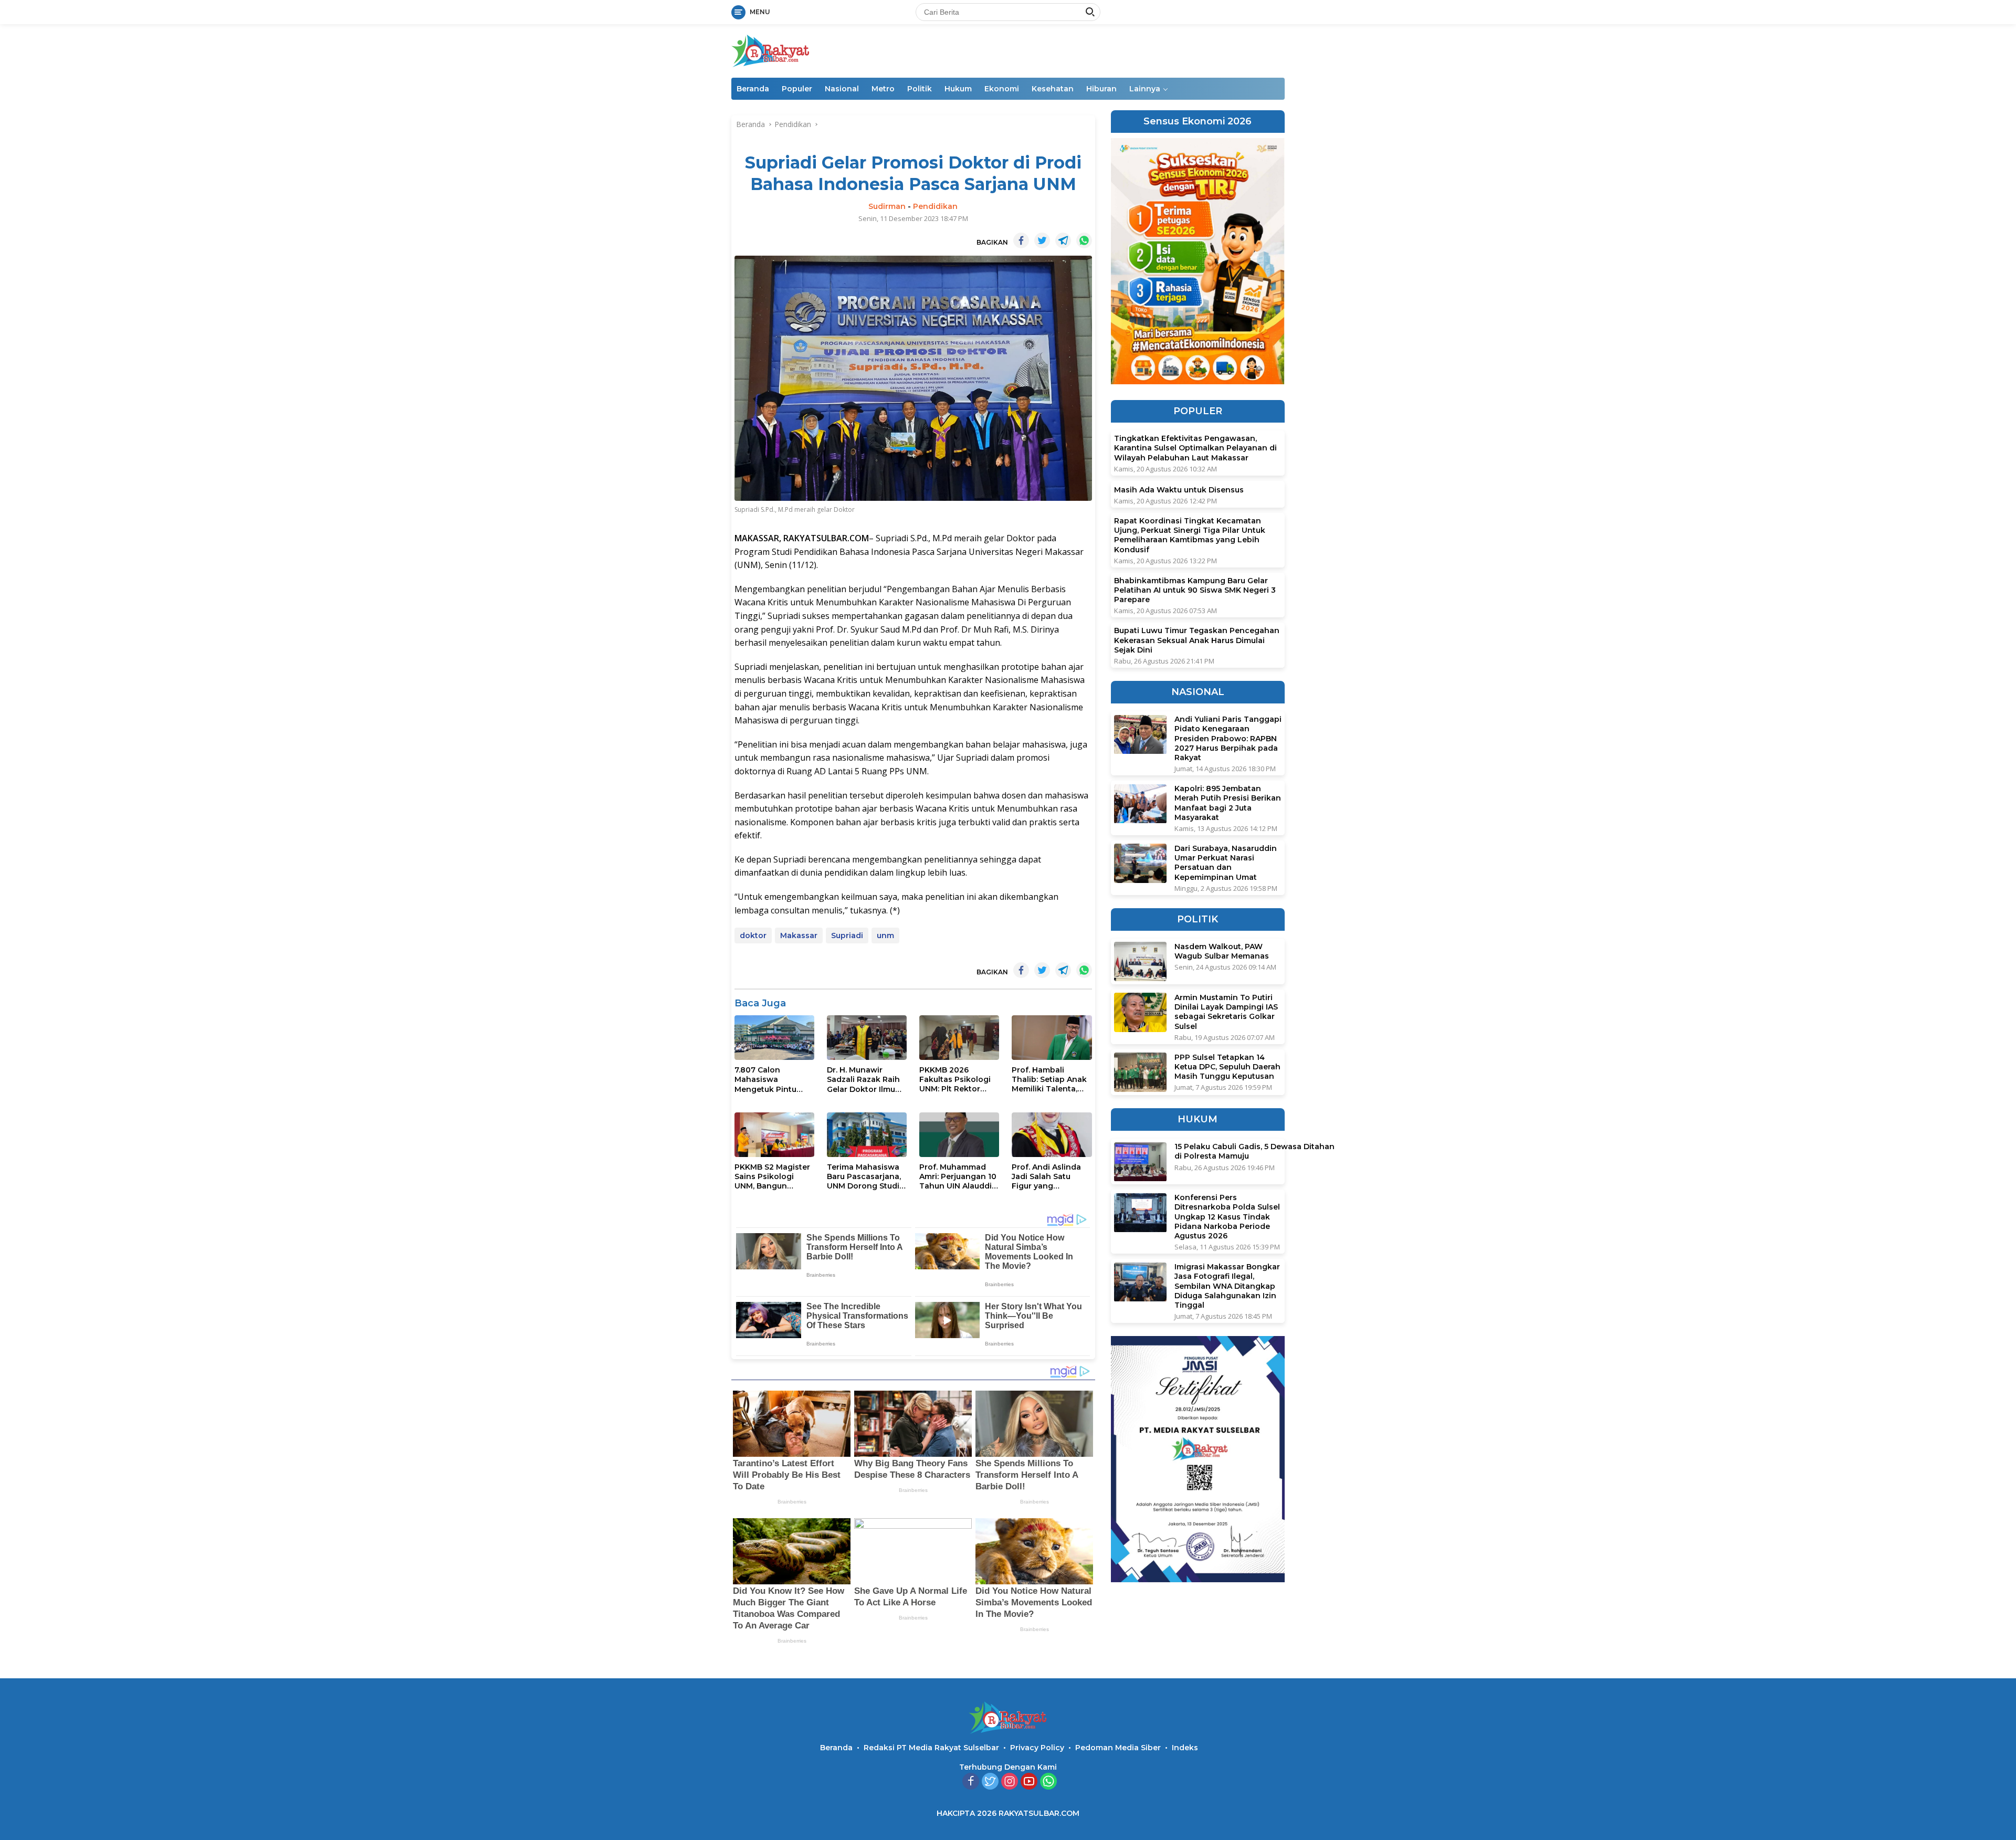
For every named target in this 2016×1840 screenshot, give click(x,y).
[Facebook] (971, 1782)
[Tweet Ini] (1042, 240)
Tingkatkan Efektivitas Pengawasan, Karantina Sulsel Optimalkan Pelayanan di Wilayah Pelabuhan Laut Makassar (1195, 448)
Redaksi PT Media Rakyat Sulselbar (931, 1748)
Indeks (1185, 1748)
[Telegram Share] (1063, 240)
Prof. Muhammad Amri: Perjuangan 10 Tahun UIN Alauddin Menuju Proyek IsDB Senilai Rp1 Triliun (958, 1177)
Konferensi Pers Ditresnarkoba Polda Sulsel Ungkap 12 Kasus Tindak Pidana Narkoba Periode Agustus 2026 (1227, 1217)
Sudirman (887, 206)
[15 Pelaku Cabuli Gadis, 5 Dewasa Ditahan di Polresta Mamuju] (1140, 1162)
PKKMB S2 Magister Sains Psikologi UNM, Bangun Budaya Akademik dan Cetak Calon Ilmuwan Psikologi (772, 1177)
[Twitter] (990, 1782)
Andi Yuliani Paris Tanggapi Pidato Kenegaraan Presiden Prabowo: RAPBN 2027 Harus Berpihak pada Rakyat (1228, 739)
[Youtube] (1029, 1782)
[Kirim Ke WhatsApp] (1084, 240)
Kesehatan (1053, 89)
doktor (753, 935)
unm (885, 935)
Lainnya (1145, 89)
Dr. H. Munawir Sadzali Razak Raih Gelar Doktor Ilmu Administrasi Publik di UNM (864, 1080)
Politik (920, 89)
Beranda (753, 89)
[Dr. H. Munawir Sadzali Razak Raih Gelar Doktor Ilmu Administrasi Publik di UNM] (867, 1038)
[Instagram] (1010, 1782)
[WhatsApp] (1048, 1782)
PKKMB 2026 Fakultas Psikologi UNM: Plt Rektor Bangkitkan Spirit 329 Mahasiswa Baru (959, 1080)
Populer (797, 89)
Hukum (958, 89)
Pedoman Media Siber (1118, 1748)
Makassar (799, 935)
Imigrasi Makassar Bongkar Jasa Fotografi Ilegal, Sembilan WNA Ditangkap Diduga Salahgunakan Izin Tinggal (1227, 1286)
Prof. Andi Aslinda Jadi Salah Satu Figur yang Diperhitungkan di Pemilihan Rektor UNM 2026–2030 (1047, 1177)
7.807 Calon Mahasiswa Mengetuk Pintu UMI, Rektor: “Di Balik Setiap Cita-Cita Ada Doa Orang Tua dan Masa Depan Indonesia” (773, 1080)
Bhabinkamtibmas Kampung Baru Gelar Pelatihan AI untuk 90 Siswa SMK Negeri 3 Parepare (1195, 590)
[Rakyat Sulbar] (771, 50)
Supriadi (847, 935)
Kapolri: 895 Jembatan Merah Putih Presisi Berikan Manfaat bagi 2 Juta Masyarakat (1228, 803)
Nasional (842, 89)
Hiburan (1101, 89)
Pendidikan (935, 206)
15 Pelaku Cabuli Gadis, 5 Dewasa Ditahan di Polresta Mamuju (1254, 1152)
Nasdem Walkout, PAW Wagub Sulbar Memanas (1222, 951)
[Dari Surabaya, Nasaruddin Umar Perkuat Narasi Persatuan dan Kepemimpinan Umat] (1140, 863)
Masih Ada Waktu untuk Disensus (1179, 490)
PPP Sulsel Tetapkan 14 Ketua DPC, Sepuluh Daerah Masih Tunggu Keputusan (1227, 1067)
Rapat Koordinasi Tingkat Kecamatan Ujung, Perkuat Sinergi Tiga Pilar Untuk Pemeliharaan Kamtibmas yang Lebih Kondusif (1190, 535)
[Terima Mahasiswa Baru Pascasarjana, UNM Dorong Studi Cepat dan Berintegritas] (867, 1135)
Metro (883, 89)
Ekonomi (1002, 89)
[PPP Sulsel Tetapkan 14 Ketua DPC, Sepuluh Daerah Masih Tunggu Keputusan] (1140, 1072)
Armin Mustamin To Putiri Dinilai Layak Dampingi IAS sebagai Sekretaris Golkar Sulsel (1226, 1012)
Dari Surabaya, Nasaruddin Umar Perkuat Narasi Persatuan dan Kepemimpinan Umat (1226, 863)
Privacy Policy (1037, 1748)
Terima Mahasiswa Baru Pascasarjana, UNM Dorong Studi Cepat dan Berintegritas (864, 1177)
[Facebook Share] (1021, 240)
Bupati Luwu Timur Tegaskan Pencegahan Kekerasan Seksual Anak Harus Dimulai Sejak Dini (1197, 640)
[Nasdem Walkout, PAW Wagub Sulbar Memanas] (1140, 961)
